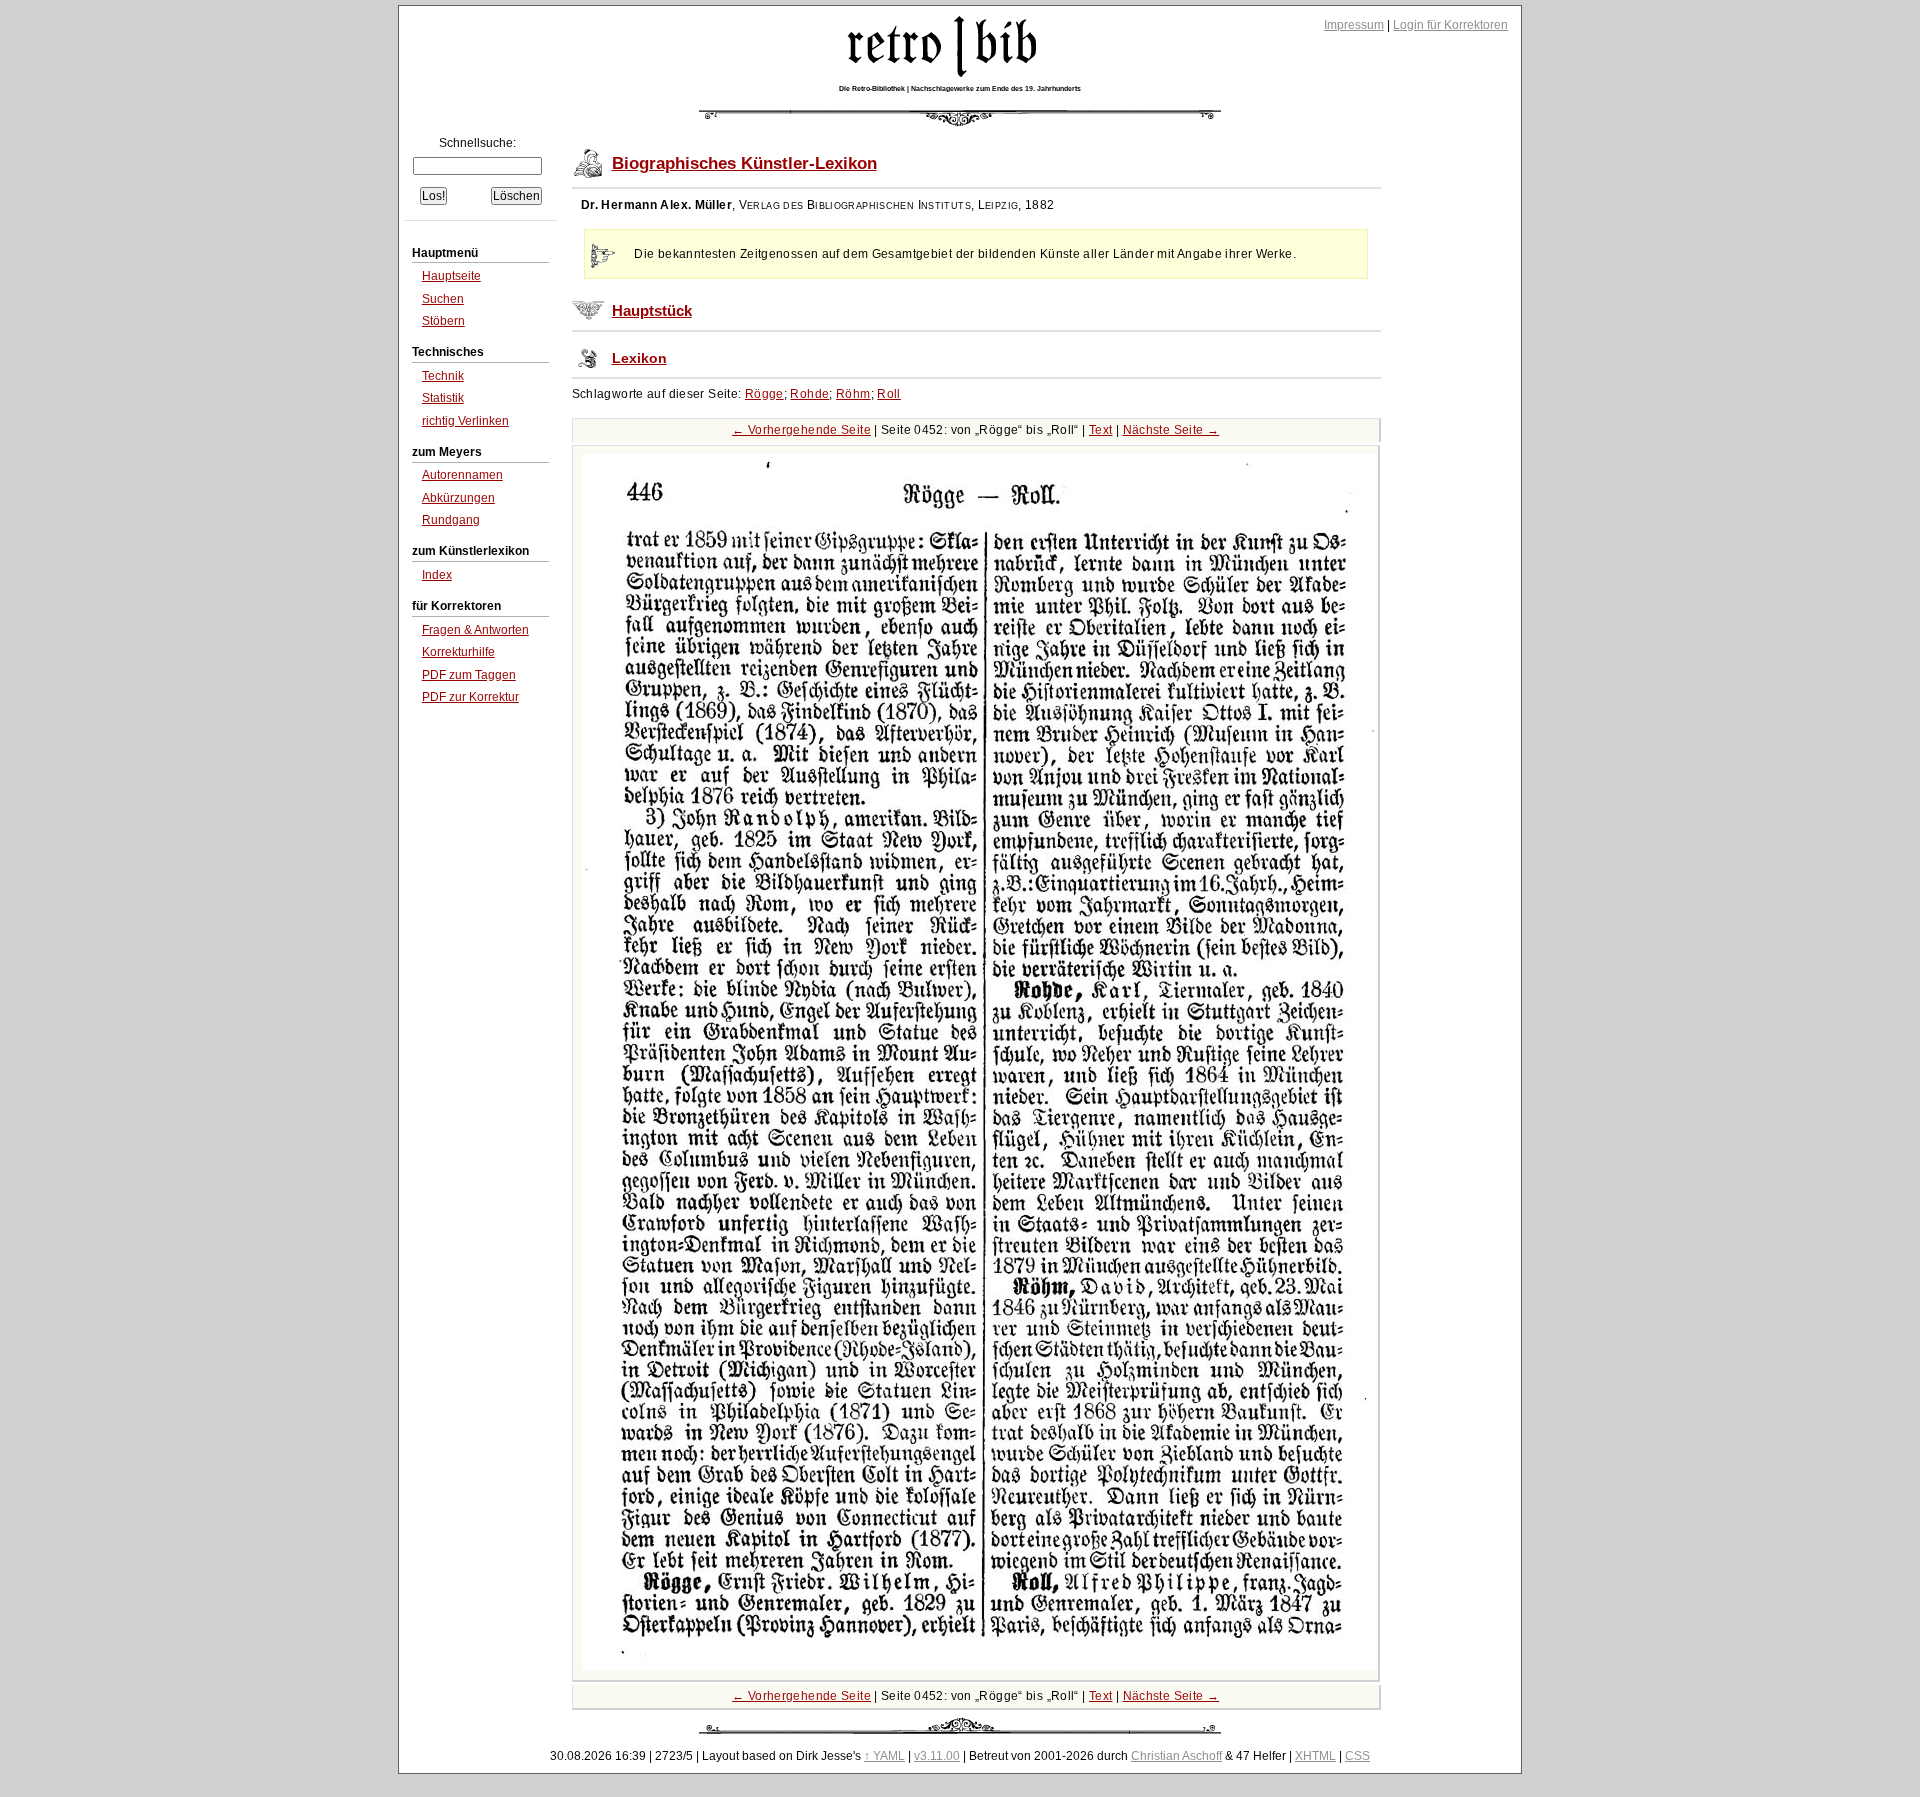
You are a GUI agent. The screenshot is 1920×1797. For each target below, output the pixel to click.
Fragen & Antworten (475, 630)
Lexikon (639, 358)
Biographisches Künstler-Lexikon (744, 163)
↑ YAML (884, 1756)
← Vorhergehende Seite (801, 430)
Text (1101, 430)
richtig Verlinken (465, 421)
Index (437, 575)
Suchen (443, 299)
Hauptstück (652, 311)
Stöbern (443, 321)
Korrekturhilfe (458, 652)
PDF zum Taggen (469, 675)
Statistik (443, 398)
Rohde (809, 394)
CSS (1357, 1756)
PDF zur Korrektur (470, 697)
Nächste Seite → (1171, 430)
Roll (889, 394)
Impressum (1354, 25)
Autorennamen (462, 475)
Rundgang (451, 520)
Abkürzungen (458, 498)
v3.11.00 (937, 1756)
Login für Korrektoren (1450, 25)
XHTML (1315, 1756)
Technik (443, 376)
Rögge (764, 394)
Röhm (853, 394)
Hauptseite (451, 276)
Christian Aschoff (1176, 1756)
